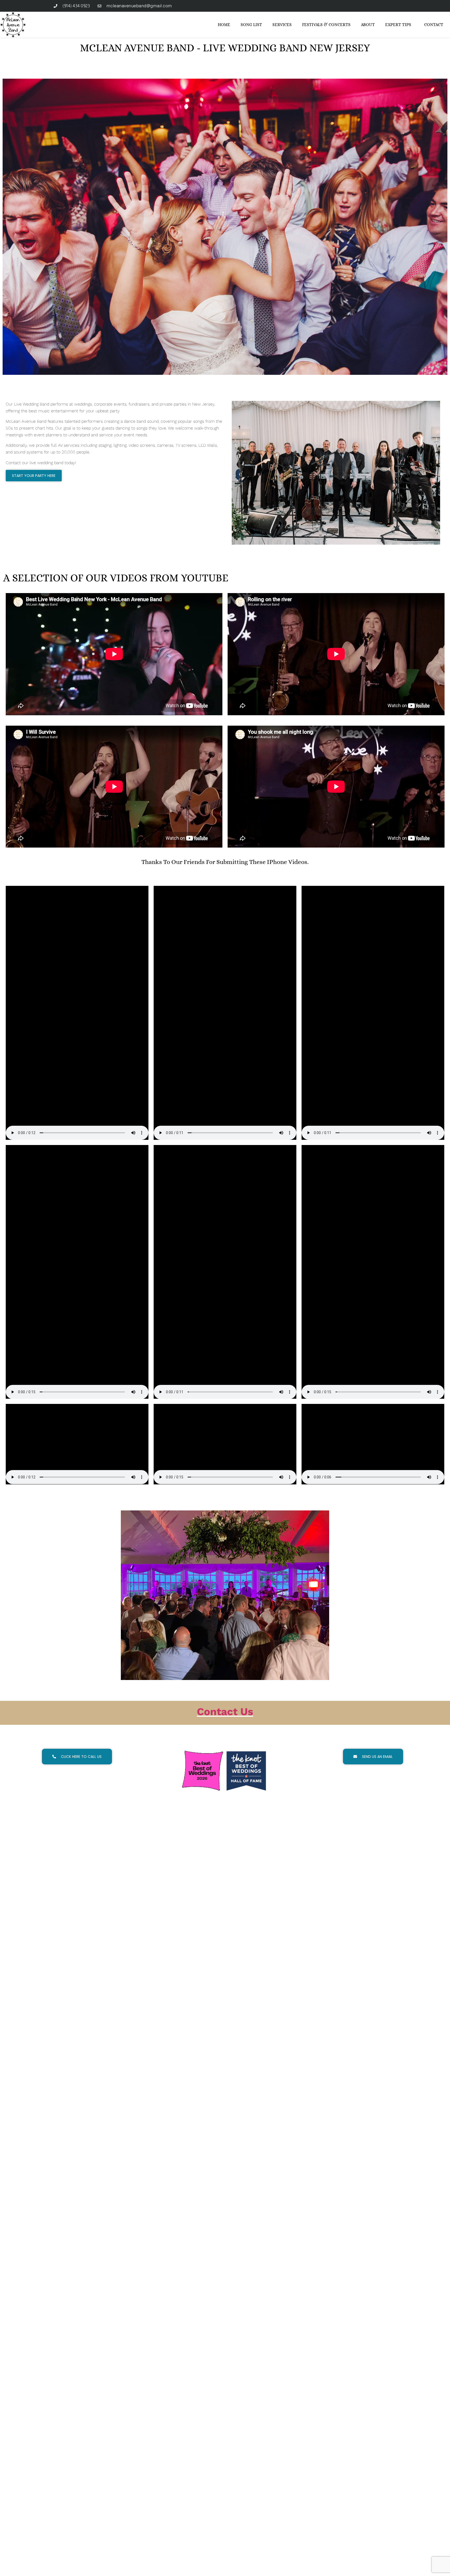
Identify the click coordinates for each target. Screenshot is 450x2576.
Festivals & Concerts (326, 25)
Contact (434, 25)
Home (224, 25)
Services (282, 25)
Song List (251, 25)
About (368, 25)
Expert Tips (398, 25)
